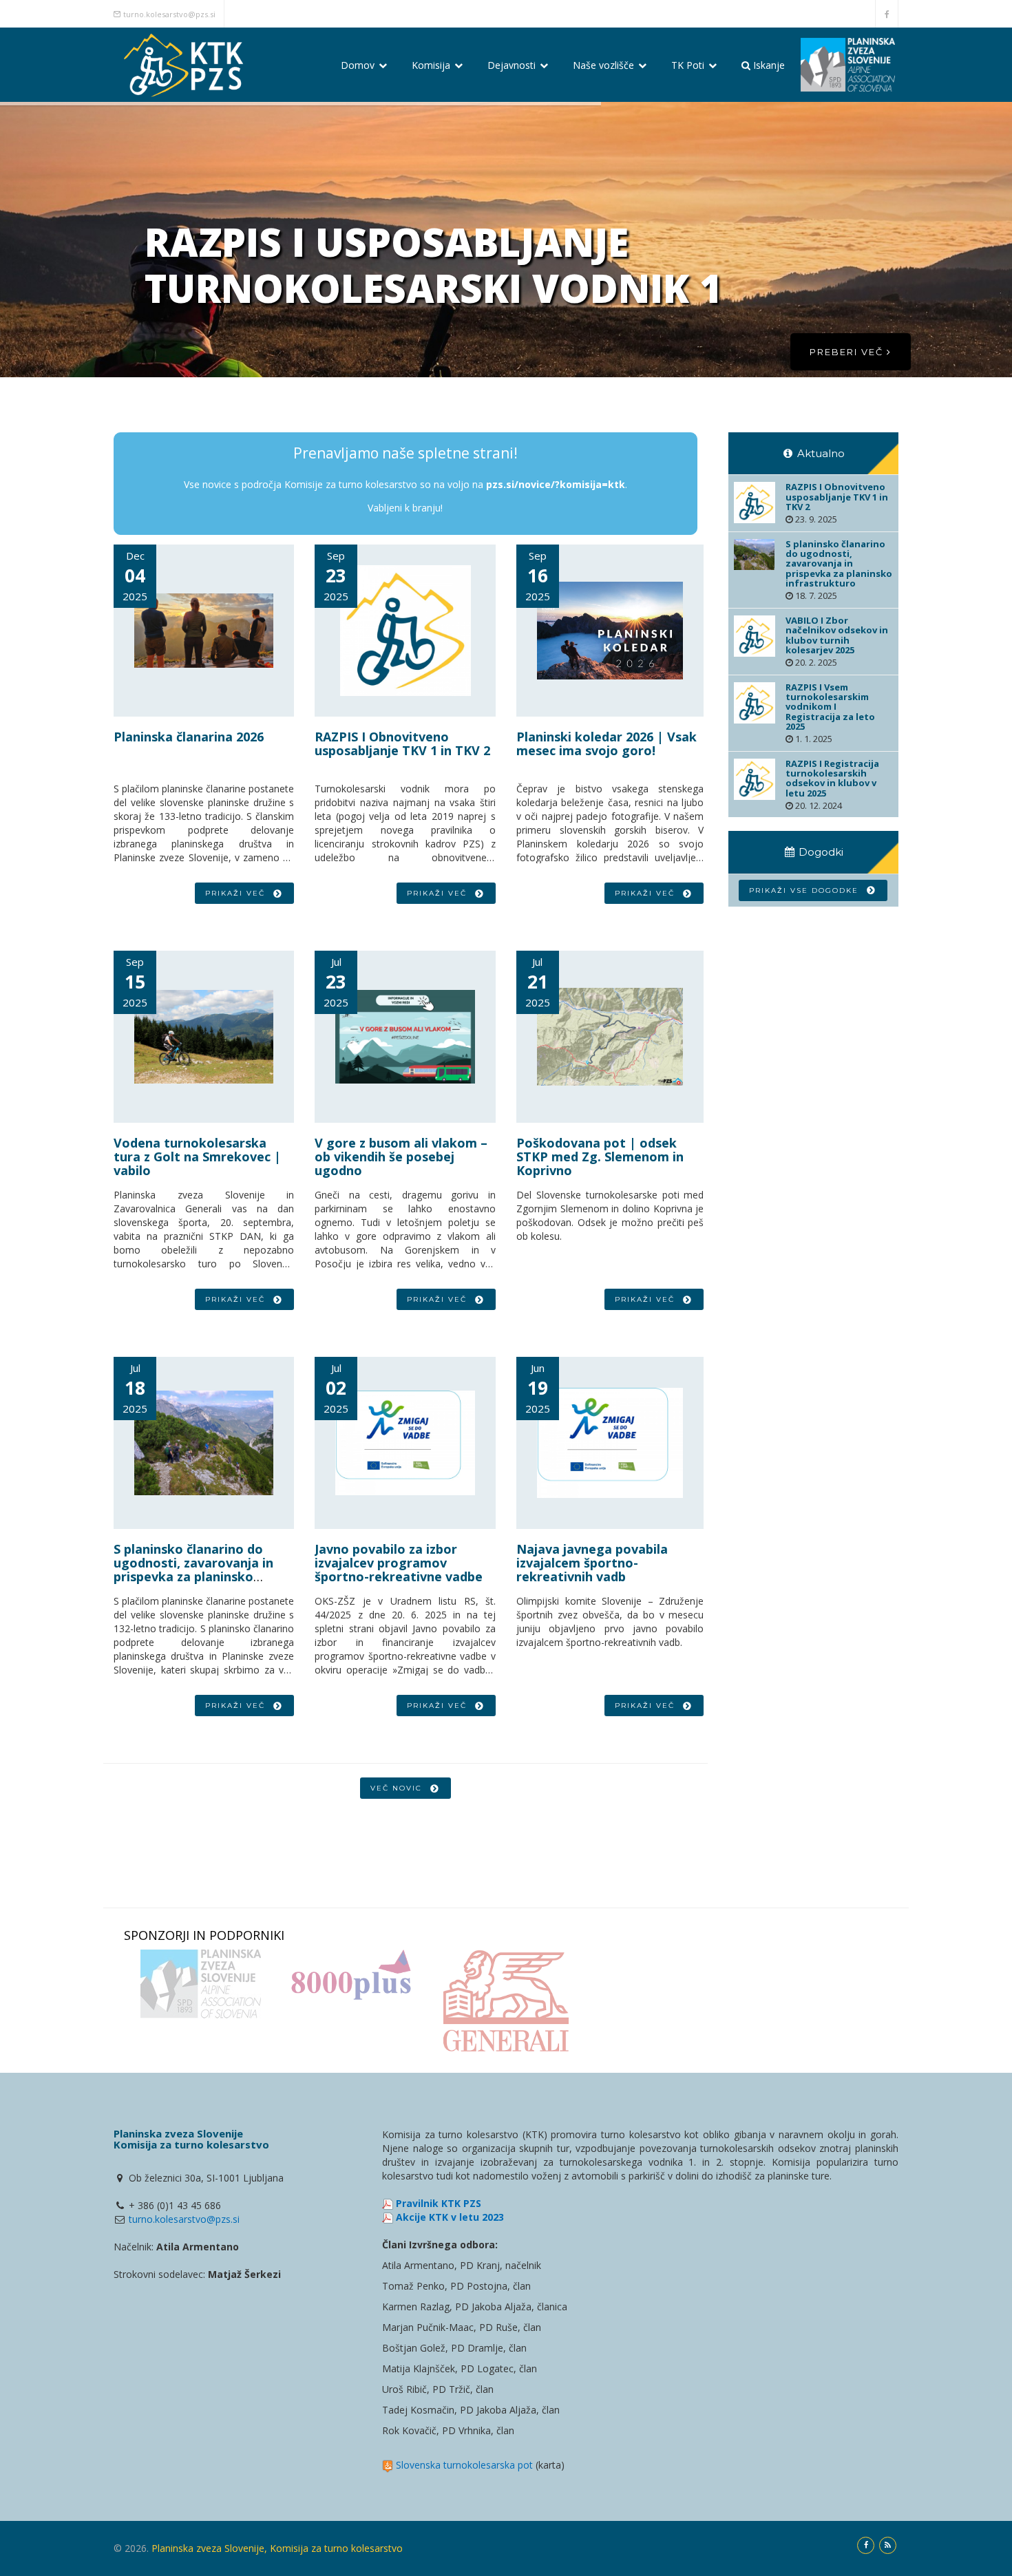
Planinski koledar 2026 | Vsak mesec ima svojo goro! (607, 743)
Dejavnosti (513, 65)
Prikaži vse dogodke (807, 890)
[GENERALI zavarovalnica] (506, 2001)
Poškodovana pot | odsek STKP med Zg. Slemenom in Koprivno (600, 1157)
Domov (359, 65)
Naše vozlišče (605, 65)
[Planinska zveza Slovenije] (201, 1984)
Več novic (400, 1788)
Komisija (432, 65)
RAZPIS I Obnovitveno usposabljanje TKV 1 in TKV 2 (402, 743)
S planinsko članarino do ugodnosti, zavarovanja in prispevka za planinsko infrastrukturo (193, 1569)
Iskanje (768, 65)
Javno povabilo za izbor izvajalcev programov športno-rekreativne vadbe (399, 1563)
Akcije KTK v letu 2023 (450, 2217)
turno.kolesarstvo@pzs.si (169, 14)
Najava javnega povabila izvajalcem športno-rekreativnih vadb (592, 1563)
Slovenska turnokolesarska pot (464, 2465)
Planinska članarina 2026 (189, 737)
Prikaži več (239, 893)
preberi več (848, 352)
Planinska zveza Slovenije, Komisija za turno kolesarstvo (277, 2548)
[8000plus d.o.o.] (353, 1975)
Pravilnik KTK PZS (439, 2203)
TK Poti (689, 65)
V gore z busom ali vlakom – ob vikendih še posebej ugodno (401, 1157)
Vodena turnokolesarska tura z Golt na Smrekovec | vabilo (197, 1157)
